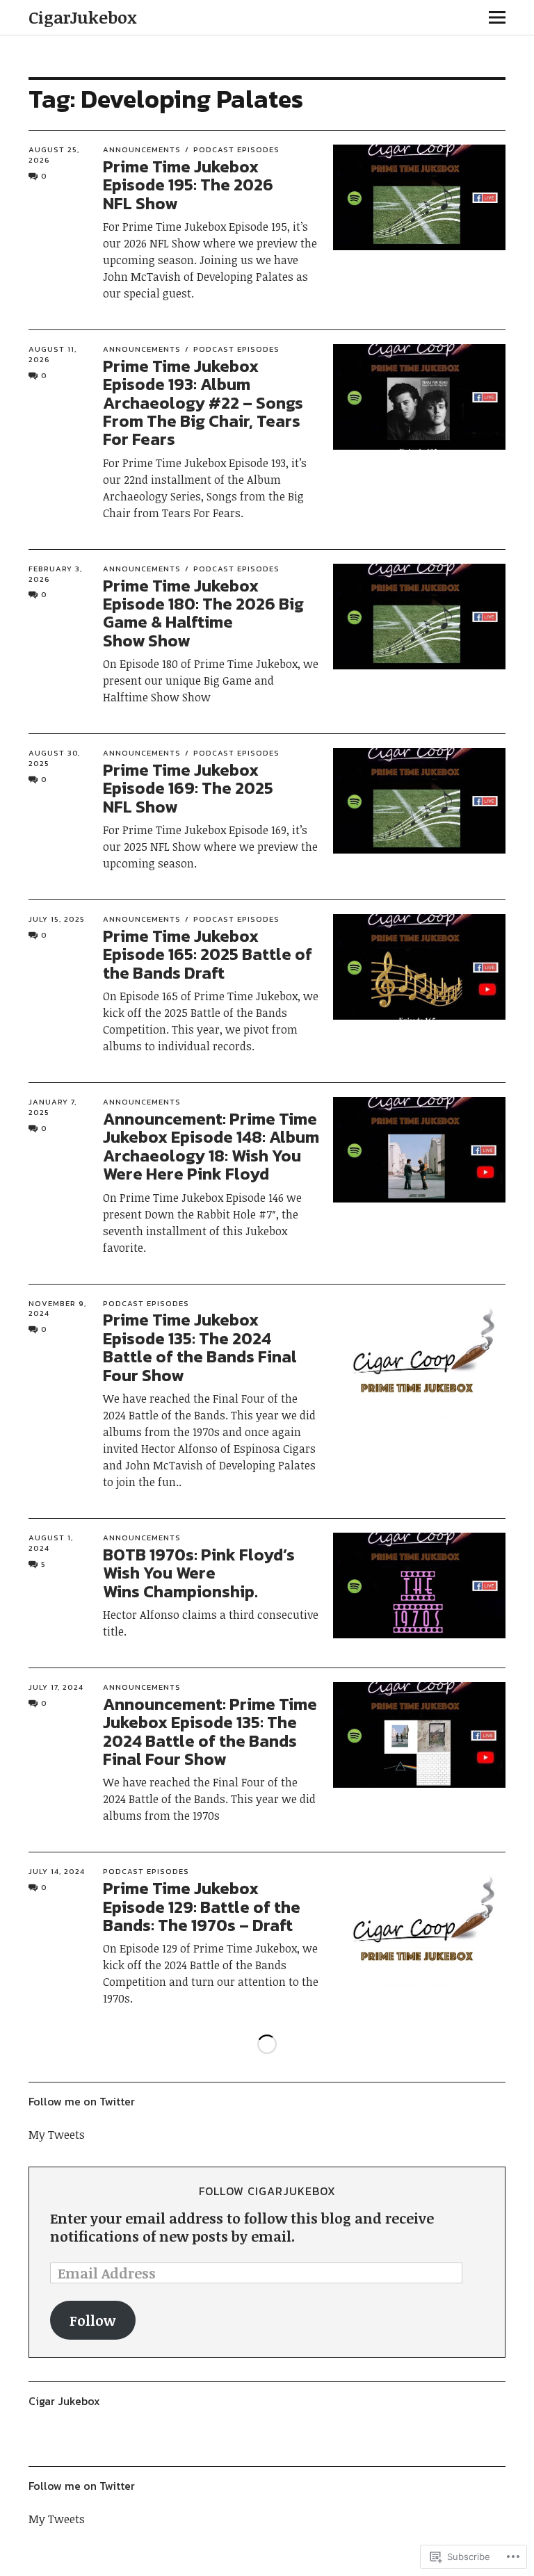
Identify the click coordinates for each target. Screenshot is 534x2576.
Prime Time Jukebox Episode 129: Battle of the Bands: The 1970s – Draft (202, 1907)
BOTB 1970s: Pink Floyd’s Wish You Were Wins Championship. (199, 1573)
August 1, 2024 (51, 1543)
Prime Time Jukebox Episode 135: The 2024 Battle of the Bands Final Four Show (200, 1347)
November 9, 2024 (57, 1309)
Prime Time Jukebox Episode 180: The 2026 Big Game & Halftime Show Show (203, 613)
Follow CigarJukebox (267, 2191)
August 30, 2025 (54, 758)
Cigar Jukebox (64, 2401)
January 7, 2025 (52, 1107)
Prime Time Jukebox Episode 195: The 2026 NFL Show (188, 185)
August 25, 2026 (54, 155)
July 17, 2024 (56, 1687)
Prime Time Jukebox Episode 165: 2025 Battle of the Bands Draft (208, 954)
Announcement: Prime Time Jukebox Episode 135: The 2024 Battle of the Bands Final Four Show (210, 1731)
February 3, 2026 (55, 574)
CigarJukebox (83, 17)
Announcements (142, 149)
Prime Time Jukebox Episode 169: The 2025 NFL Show (188, 788)
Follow (92, 2320)
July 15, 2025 (57, 919)
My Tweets (57, 2135)
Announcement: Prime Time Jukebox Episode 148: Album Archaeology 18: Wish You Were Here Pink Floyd (211, 1146)
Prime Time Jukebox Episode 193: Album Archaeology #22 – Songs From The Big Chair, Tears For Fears (203, 403)
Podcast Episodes (236, 149)
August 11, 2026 (52, 354)
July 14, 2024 (57, 1871)
